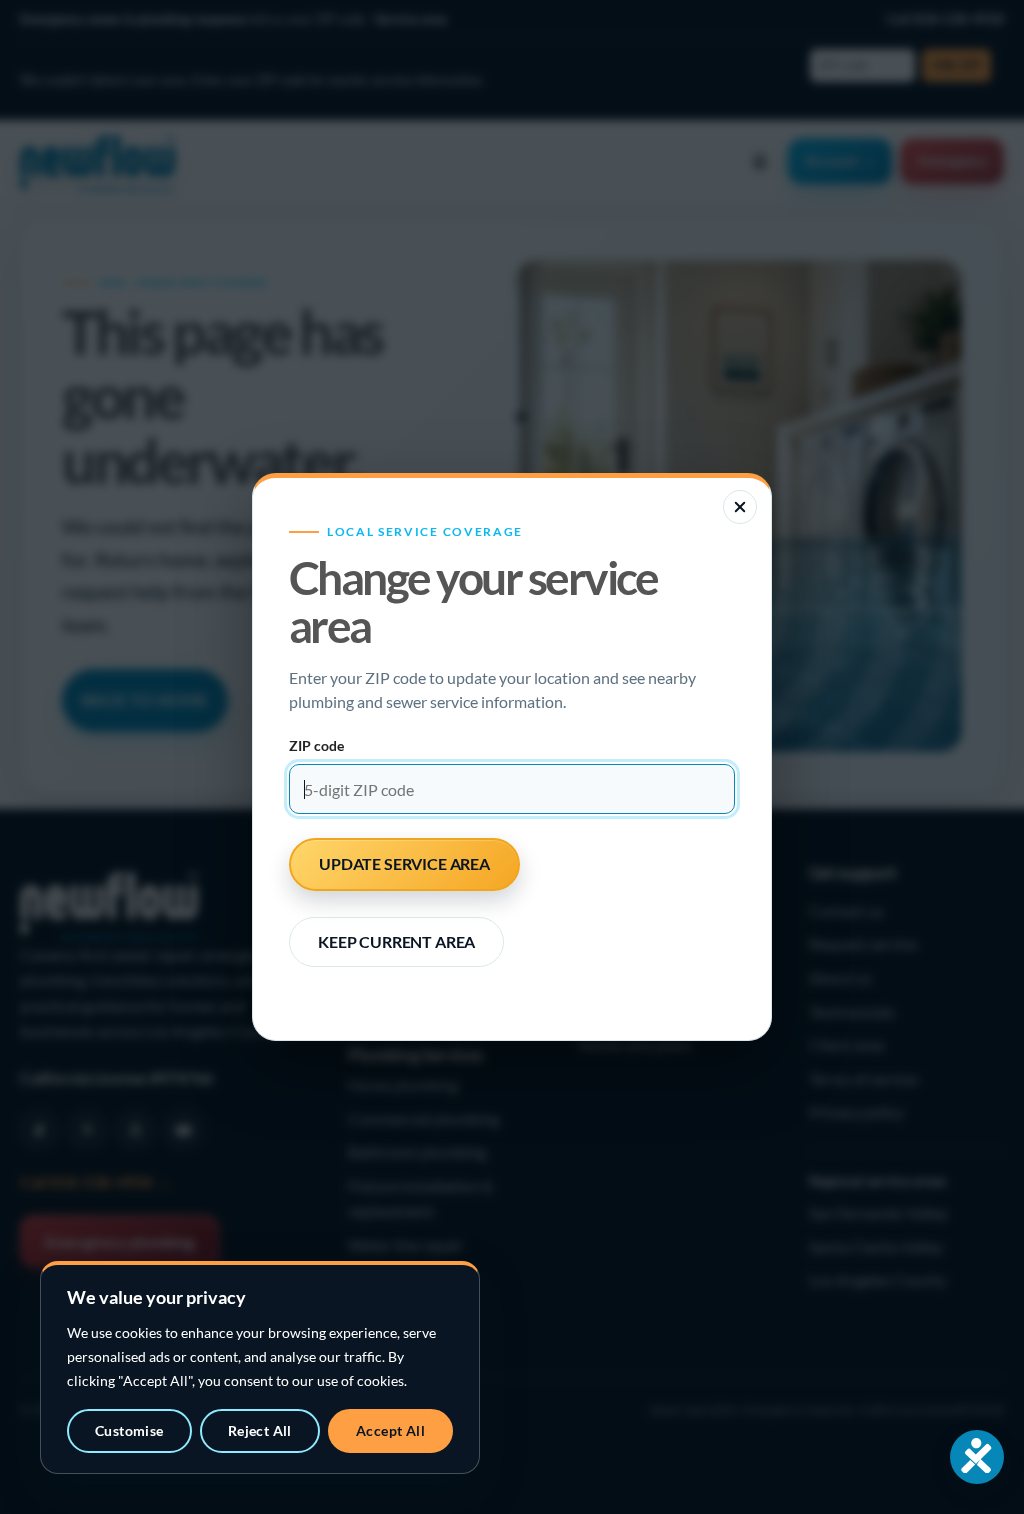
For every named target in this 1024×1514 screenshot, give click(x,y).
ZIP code (316, 745)
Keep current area (396, 941)
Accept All (390, 1430)
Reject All (260, 1430)
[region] (260, 1367)
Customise (129, 1430)
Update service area (404, 863)
